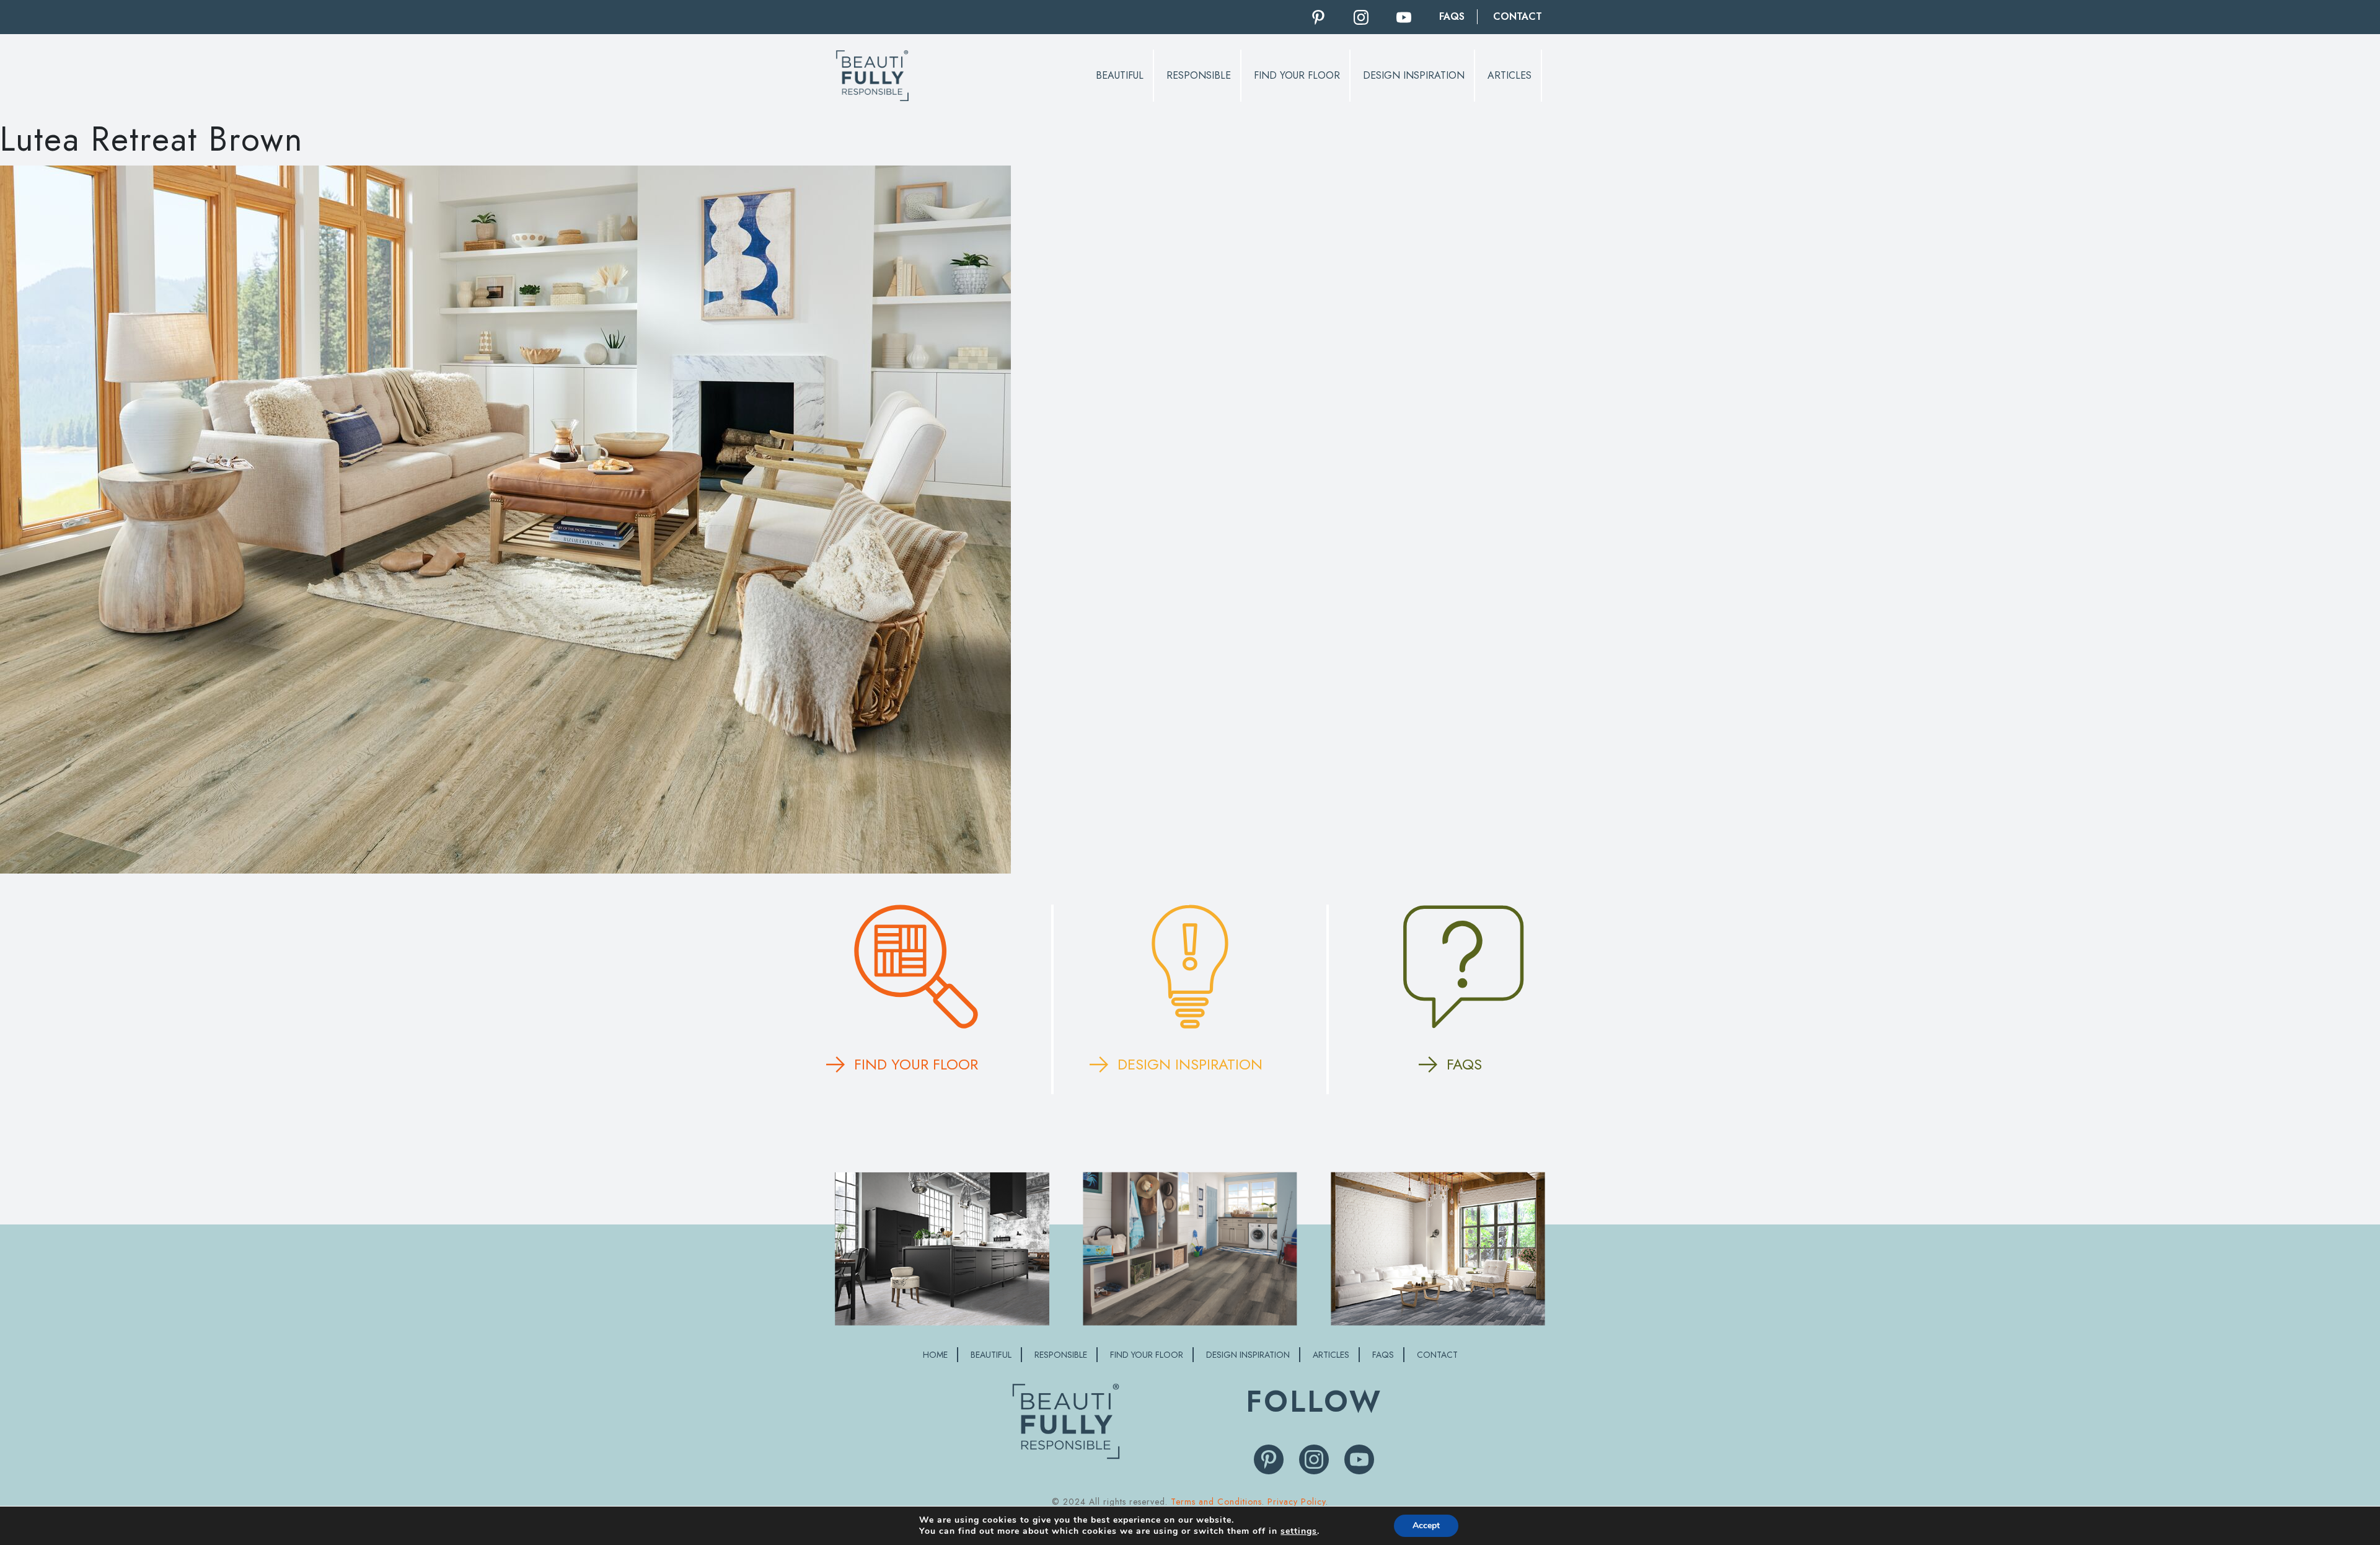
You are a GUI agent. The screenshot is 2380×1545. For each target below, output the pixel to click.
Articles (1510, 75)
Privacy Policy (1297, 1502)
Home (935, 1355)
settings (1299, 1531)
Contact (1518, 16)
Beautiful (1120, 75)
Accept (1426, 1525)
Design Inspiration (1414, 75)
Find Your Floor (1297, 75)
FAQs (1452, 16)
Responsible (1199, 75)
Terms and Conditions (1216, 1502)
